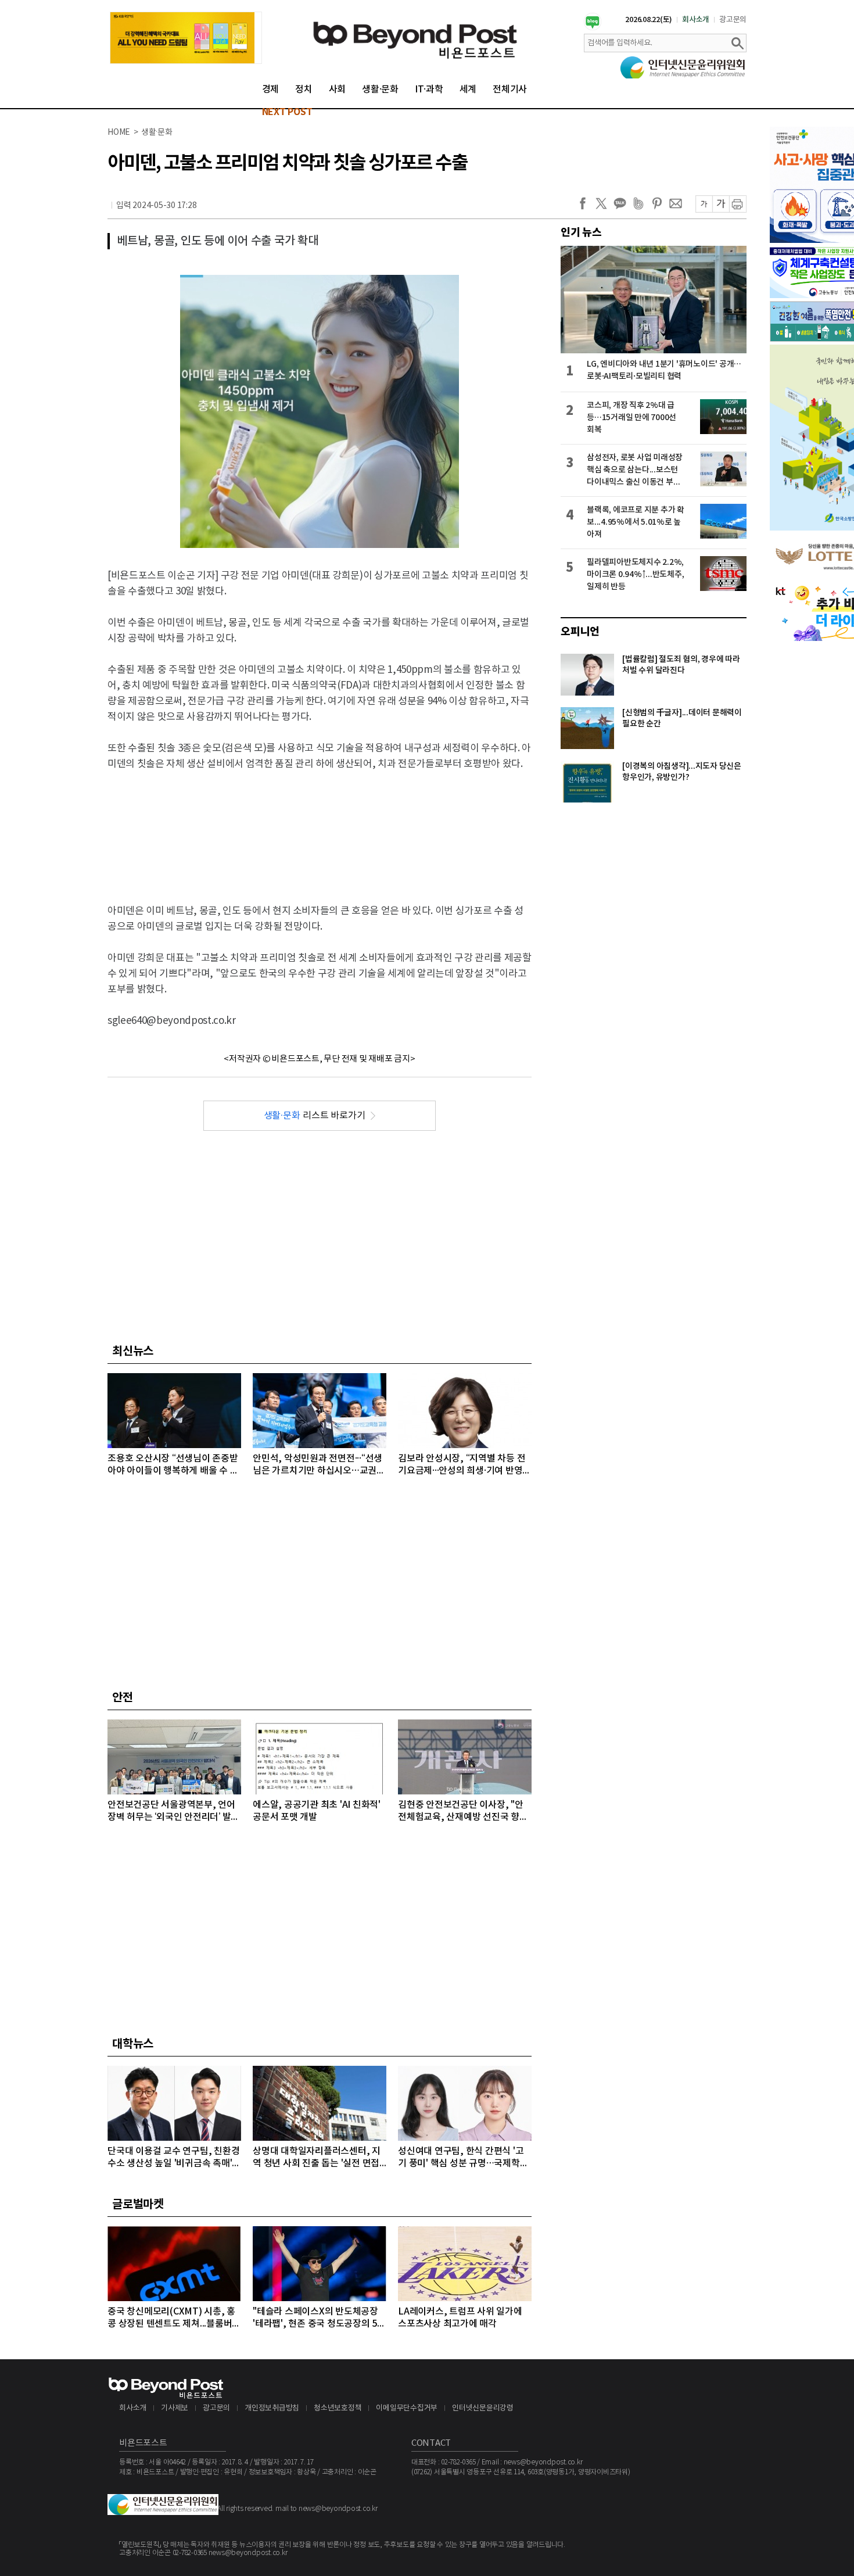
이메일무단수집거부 (407, 2408)
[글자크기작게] (704, 204)
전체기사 (510, 89)
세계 (468, 89)
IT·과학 (429, 89)
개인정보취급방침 (272, 2408)
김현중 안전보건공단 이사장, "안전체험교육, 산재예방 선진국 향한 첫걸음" (463, 1812)
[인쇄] (738, 204)
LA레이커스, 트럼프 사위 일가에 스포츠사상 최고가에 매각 (460, 2318)
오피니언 (580, 632)
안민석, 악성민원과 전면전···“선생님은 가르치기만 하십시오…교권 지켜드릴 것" (317, 1465)
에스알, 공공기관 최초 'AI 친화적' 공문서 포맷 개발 (317, 1811)
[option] (186, 38)
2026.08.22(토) (649, 20)
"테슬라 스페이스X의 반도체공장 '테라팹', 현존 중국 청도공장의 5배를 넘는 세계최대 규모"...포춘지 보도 (319, 2318)
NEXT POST (287, 112)
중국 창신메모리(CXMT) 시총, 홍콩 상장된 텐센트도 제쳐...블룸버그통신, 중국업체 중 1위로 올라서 (174, 2318)
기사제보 (175, 2408)
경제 (271, 89)
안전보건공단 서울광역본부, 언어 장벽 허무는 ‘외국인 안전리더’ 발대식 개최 (173, 1812)
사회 (338, 89)
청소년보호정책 (338, 2408)
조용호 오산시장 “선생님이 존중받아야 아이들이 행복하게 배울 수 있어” (173, 1465)
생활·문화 (380, 89)
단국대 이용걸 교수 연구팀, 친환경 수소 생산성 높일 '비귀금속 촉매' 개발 (173, 2158)
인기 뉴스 (581, 232)
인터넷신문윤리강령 (483, 2408)
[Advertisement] (320, 827)
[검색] (737, 43)
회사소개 (696, 20)
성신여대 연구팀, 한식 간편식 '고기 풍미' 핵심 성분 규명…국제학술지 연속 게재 (463, 2158)
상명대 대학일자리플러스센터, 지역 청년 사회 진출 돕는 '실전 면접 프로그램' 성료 (317, 2158)
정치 (304, 89)
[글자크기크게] (721, 204)
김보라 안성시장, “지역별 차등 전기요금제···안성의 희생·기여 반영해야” (464, 1465)
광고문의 (733, 20)
